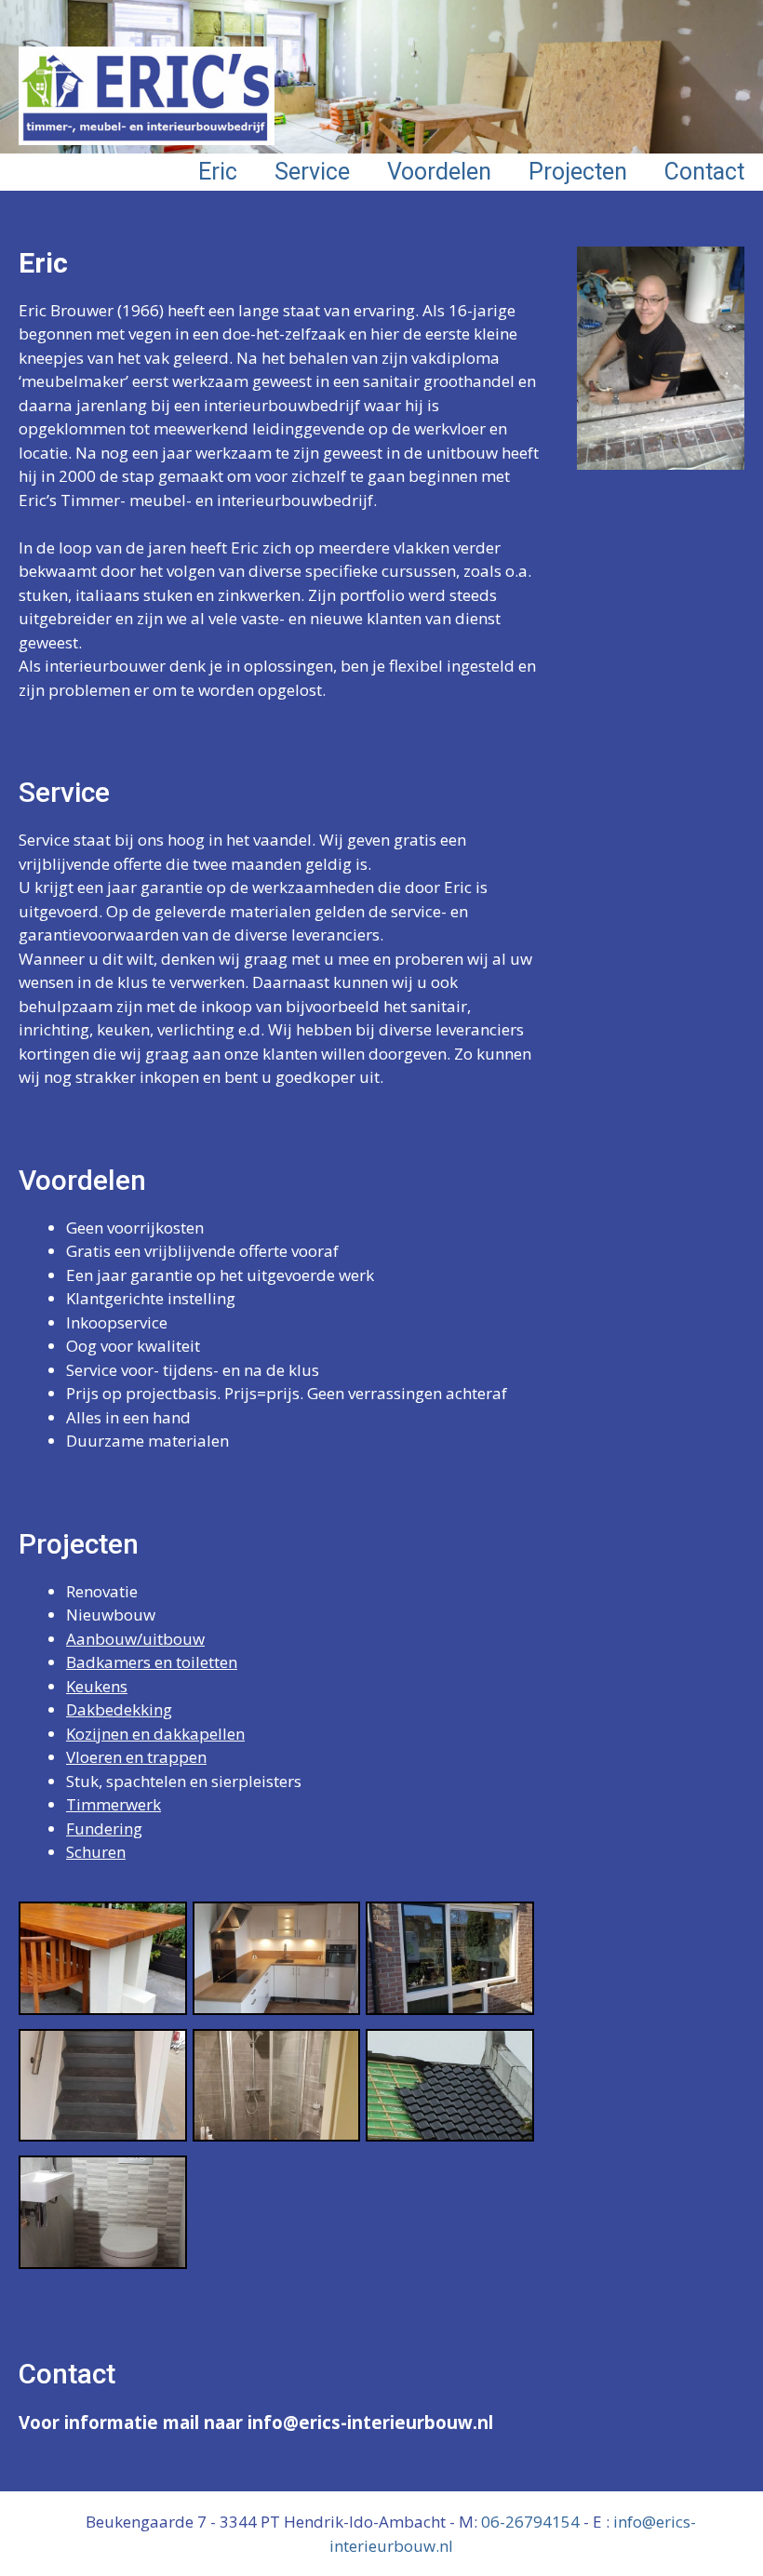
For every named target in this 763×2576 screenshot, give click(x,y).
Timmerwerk (114, 1804)
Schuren (96, 1852)
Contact (704, 172)
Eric (218, 172)
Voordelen (439, 172)
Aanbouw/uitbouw (135, 1639)
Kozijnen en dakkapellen (155, 1734)
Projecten (578, 172)
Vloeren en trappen (136, 1757)
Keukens (97, 1686)
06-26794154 (530, 2522)
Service (312, 172)
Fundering (104, 1829)
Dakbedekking (119, 1709)
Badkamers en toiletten (152, 1662)
